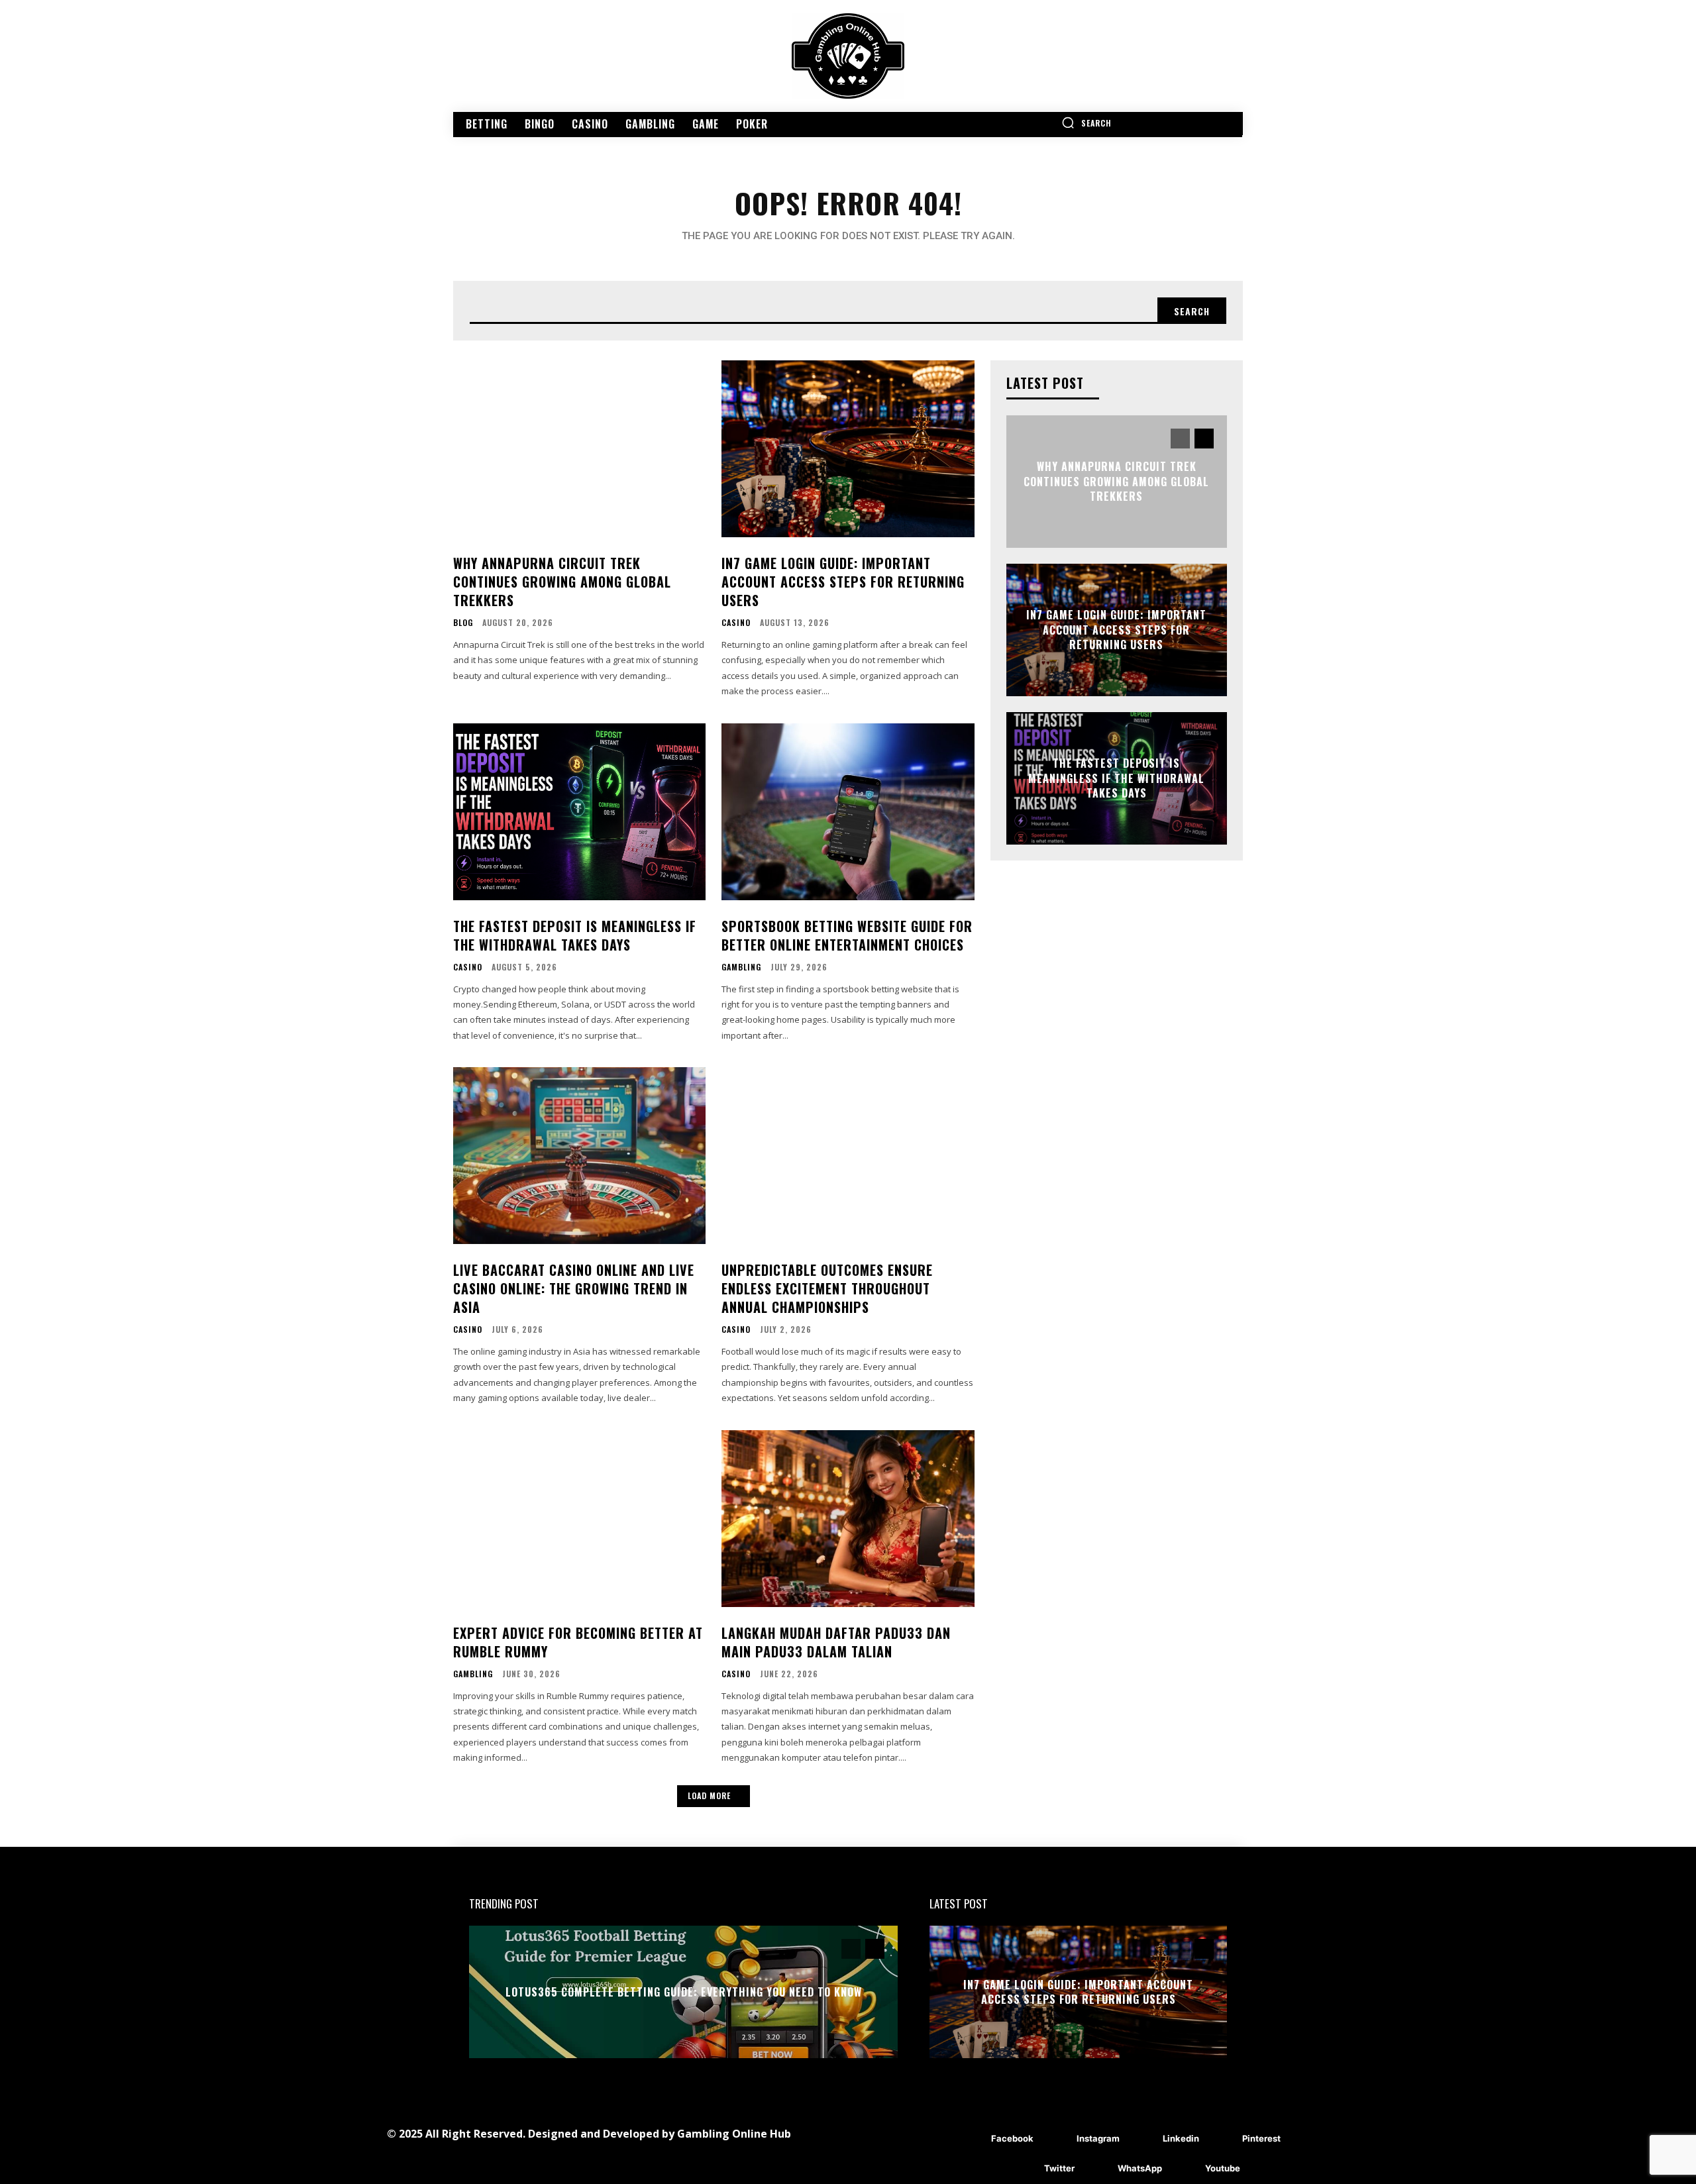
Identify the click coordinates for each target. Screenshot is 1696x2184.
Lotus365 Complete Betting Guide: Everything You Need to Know (684, 1992)
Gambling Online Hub (734, 2134)
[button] (1086, 123)
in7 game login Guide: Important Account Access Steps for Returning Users (843, 582)
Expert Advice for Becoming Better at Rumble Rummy (578, 1642)
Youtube (1223, 2168)
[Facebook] (972, 2139)
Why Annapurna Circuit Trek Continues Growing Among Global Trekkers (562, 582)
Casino (736, 623)
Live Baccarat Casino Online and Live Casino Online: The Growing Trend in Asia (574, 1288)
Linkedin (1181, 2138)
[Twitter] (1025, 2169)
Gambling (741, 967)
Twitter (1059, 2168)
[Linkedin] (1143, 2139)
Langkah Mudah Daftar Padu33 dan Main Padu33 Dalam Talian (836, 1642)
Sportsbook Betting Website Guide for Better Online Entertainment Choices (847, 935)
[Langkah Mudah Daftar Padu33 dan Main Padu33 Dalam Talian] (848, 1519)
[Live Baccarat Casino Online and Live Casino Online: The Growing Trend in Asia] (579, 1156)
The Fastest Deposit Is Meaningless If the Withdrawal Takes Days (575, 935)
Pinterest (1261, 2138)
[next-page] (1204, 439)
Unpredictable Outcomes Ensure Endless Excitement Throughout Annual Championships (827, 1288)
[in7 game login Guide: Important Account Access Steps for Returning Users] (848, 449)
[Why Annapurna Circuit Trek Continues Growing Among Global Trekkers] (579, 449)
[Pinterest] (1223, 2139)
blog (463, 623)
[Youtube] (1186, 2169)
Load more (709, 1795)
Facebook (1012, 2138)
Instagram (1098, 2138)
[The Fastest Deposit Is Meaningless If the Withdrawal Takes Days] (579, 812)
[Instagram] (1057, 2139)
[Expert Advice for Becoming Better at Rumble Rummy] (579, 1519)
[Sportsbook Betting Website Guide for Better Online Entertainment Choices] (848, 812)
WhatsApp (1140, 2168)
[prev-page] (1180, 439)
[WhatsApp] (1098, 2169)
